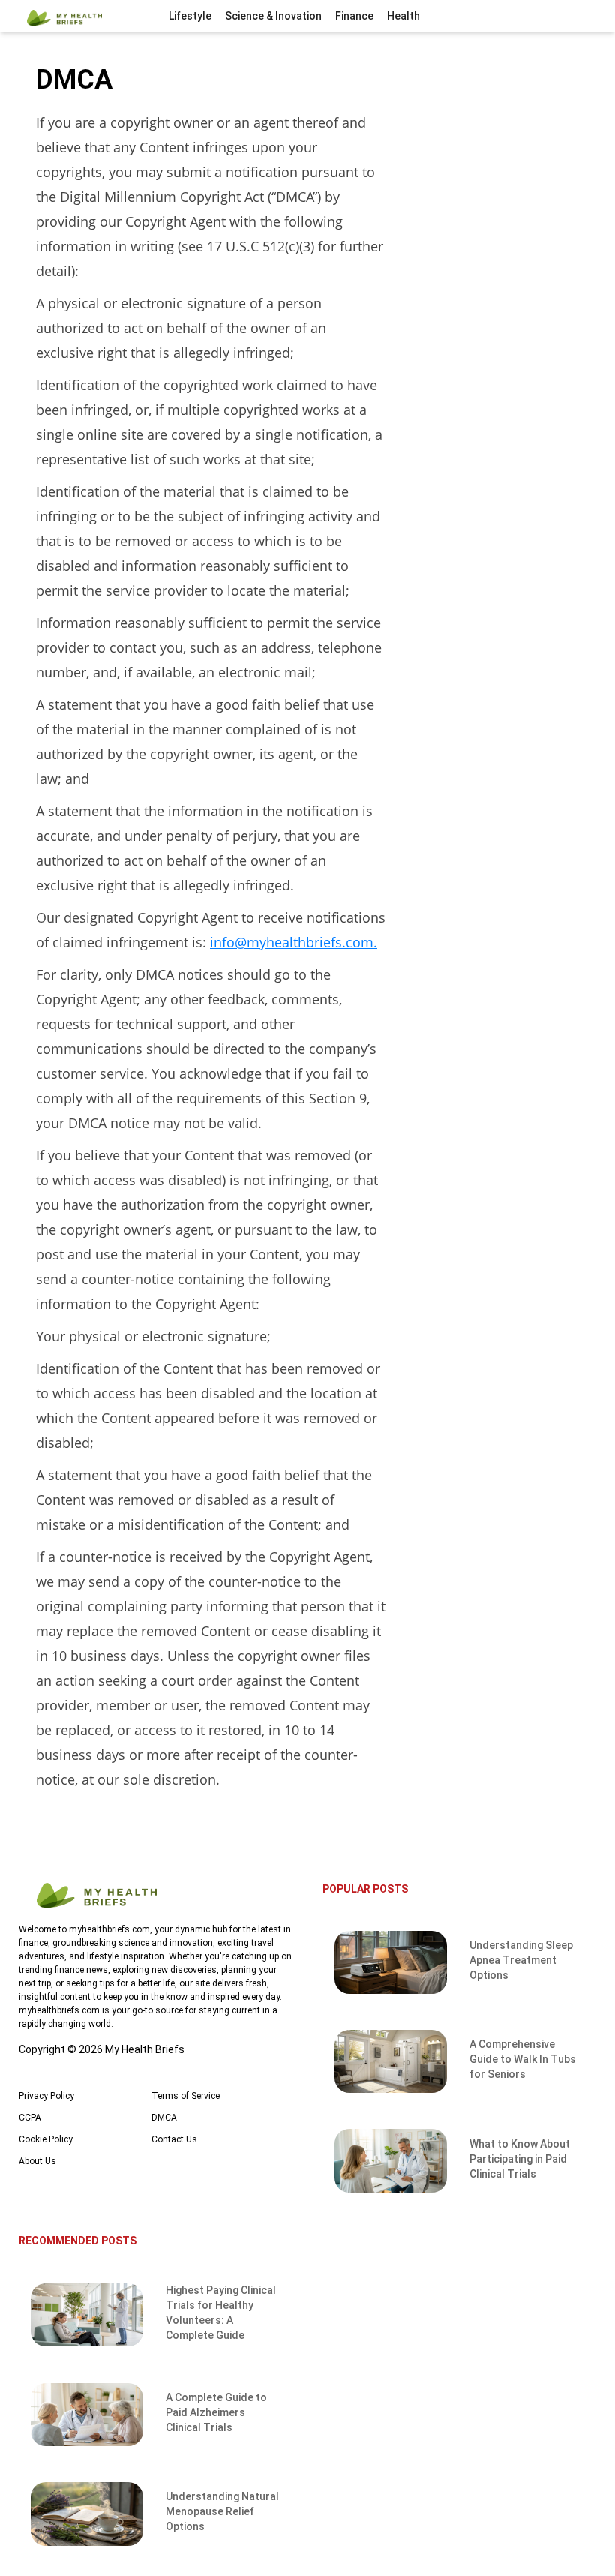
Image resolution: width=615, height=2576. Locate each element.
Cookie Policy (46, 2139)
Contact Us (174, 2139)
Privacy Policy (46, 2096)
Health (403, 16)
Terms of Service (186, 2096)
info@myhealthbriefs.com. (294, 942)
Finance (354, 16)
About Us (37, 2161)
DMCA (164, 2118)
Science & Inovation (273, 16)
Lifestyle (190, 16)
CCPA (30, 2118)
